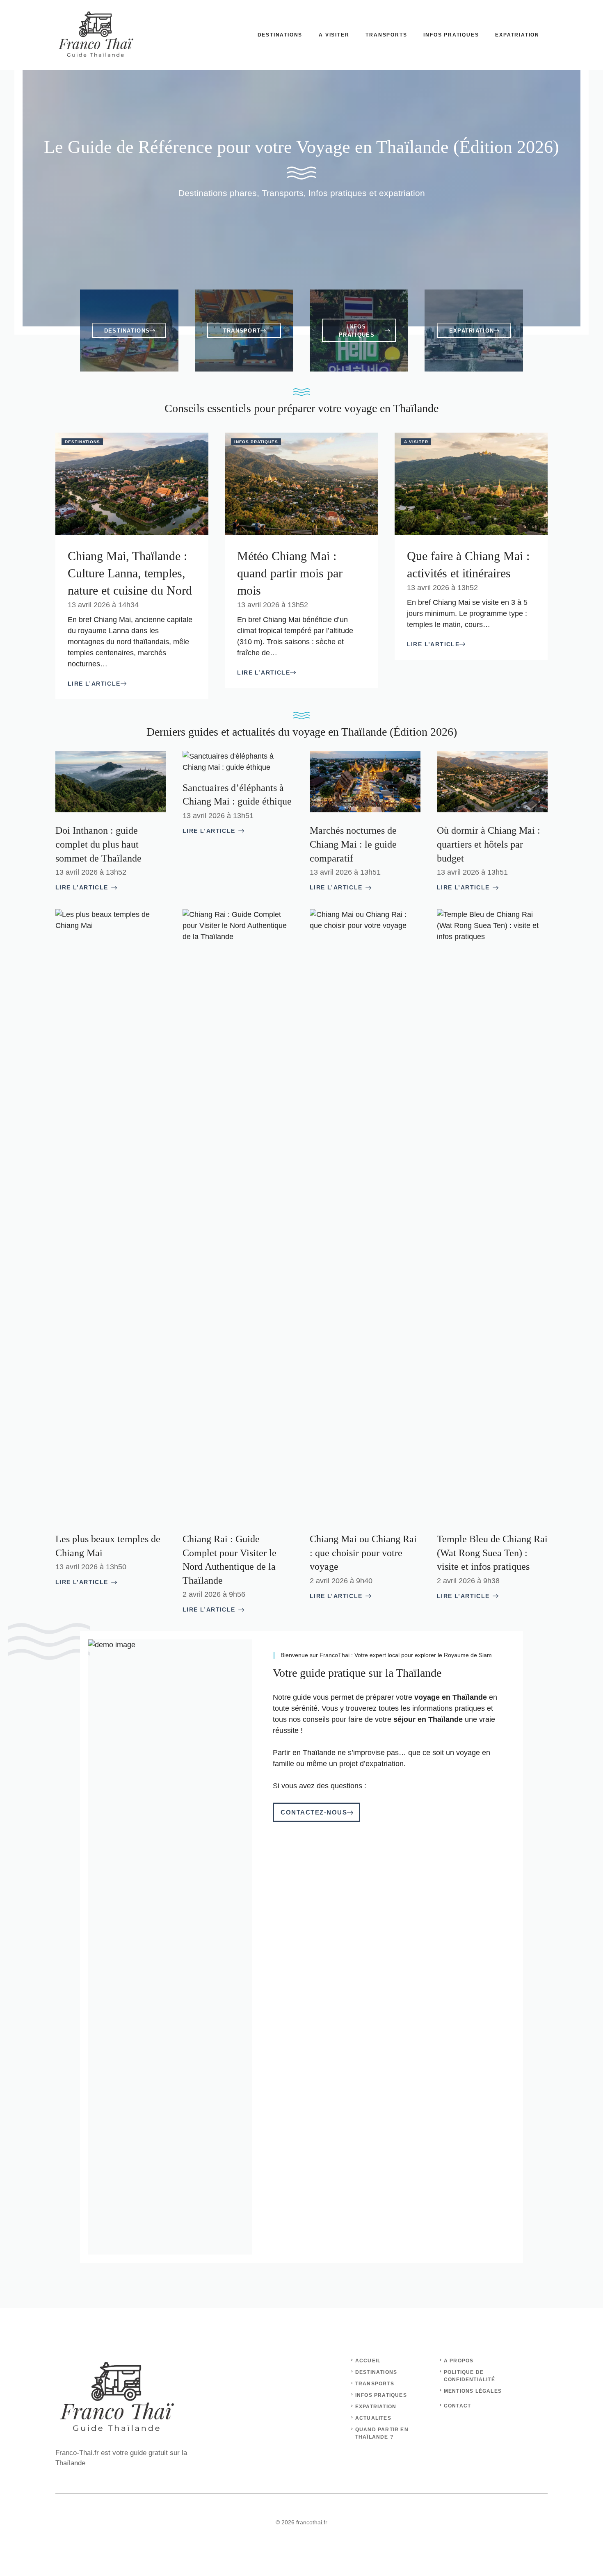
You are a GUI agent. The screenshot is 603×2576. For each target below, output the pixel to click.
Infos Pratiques (451, 35)
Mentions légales (473, 2391)
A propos (459, 2361)
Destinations (280, 35)
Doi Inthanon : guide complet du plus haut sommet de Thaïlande (98, 844)
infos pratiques (381, 2395)
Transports (386, 35)
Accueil (368, 2361)
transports (375, 2384)
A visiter (334, 35)
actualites (373, 2418)
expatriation (376, 2407)
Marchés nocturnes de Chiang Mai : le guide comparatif (353, 844)
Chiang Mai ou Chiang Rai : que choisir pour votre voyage (363, 1553)
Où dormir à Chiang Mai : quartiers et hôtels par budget (489, 844)
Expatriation (517, 35)
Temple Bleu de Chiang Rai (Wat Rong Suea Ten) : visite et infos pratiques (492, 1553)
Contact (457, 2406)
